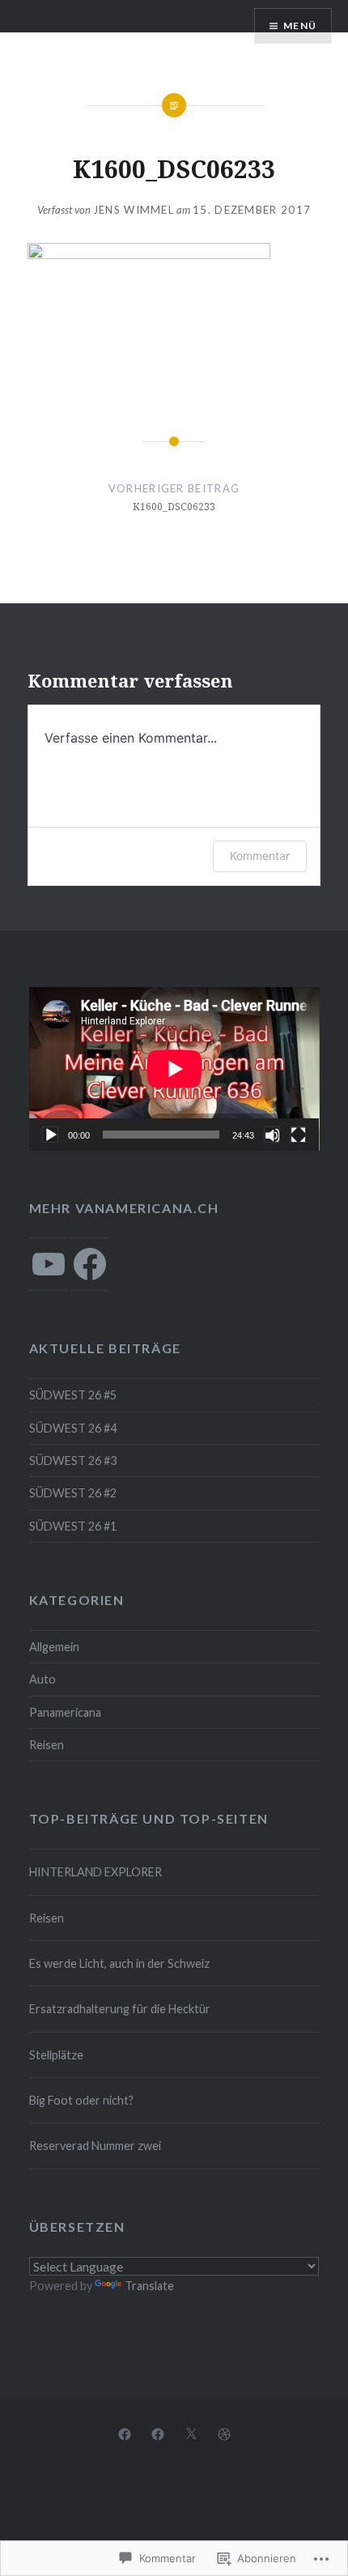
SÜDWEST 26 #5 (73, 1395)
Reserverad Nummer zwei (95, 2146)
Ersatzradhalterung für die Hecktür (120, 2009)
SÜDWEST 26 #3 (73, 1460)
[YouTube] (49, 1264)
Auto (42, 1679)
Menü (300, 26)
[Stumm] (272, 1135)
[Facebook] (90, 1264)
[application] (174, 1069)
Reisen (47, 1745)
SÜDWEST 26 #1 (73, 1526)
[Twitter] (191, 2433)
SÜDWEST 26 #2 (73, 1493)
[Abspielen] (50, 1135)
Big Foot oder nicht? (81, 2100)
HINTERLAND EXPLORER (95, 1872)
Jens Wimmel (134, 210)
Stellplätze (56, 2055)
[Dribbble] (224, 2433)
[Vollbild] (298, 1135)
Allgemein (54, 1647)
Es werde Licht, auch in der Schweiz (119, 1963)
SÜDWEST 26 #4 (73, 1428)
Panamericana (65, 1712)
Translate (149, 2286)
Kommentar (260, 856)
